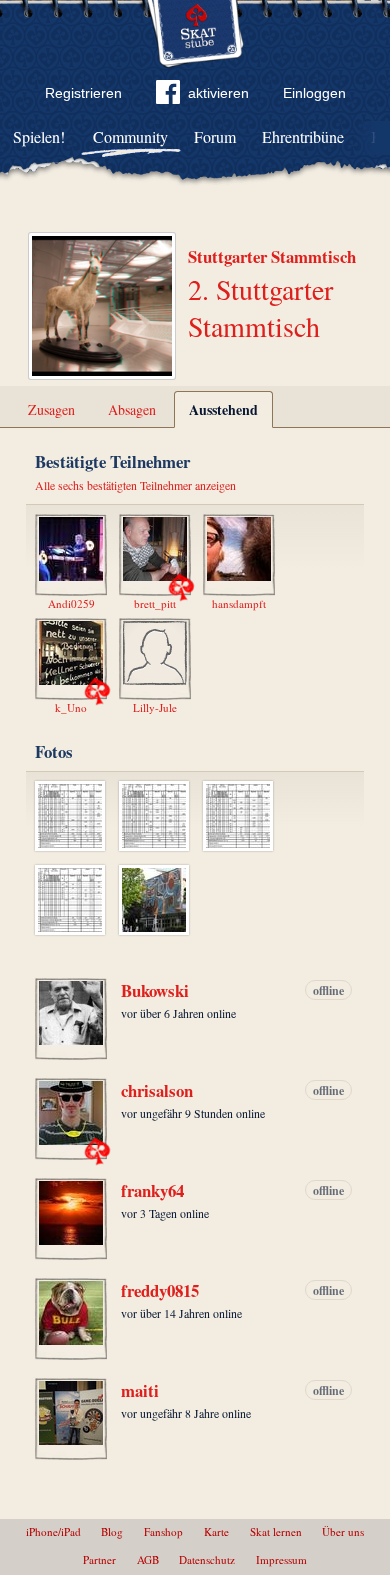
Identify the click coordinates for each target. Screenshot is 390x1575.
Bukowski (155, 991)
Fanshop (163, 1531)
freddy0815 (160, 1291)
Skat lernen (276, 1531)
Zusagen (51, 409)
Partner (99, 1559)
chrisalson (157, 1091)
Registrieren (83, 93)
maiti (140, 1391)
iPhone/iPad (53, 1531)
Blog (112, 1531)
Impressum (281, 1559)
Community (130, 136)
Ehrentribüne (303, 136)
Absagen (132, 409)
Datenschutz (207, 1559)
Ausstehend (223, 409)
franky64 (152, 1191)
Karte (216, 1531)
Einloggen (314, 93)
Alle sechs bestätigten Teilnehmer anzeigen (135, 485)
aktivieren (218, 93)
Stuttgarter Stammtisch (272, 256)
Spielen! (39, 136)
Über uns (343, 1531)
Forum (215, 136)
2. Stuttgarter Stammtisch (260, 307)
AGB (148, 1559)
